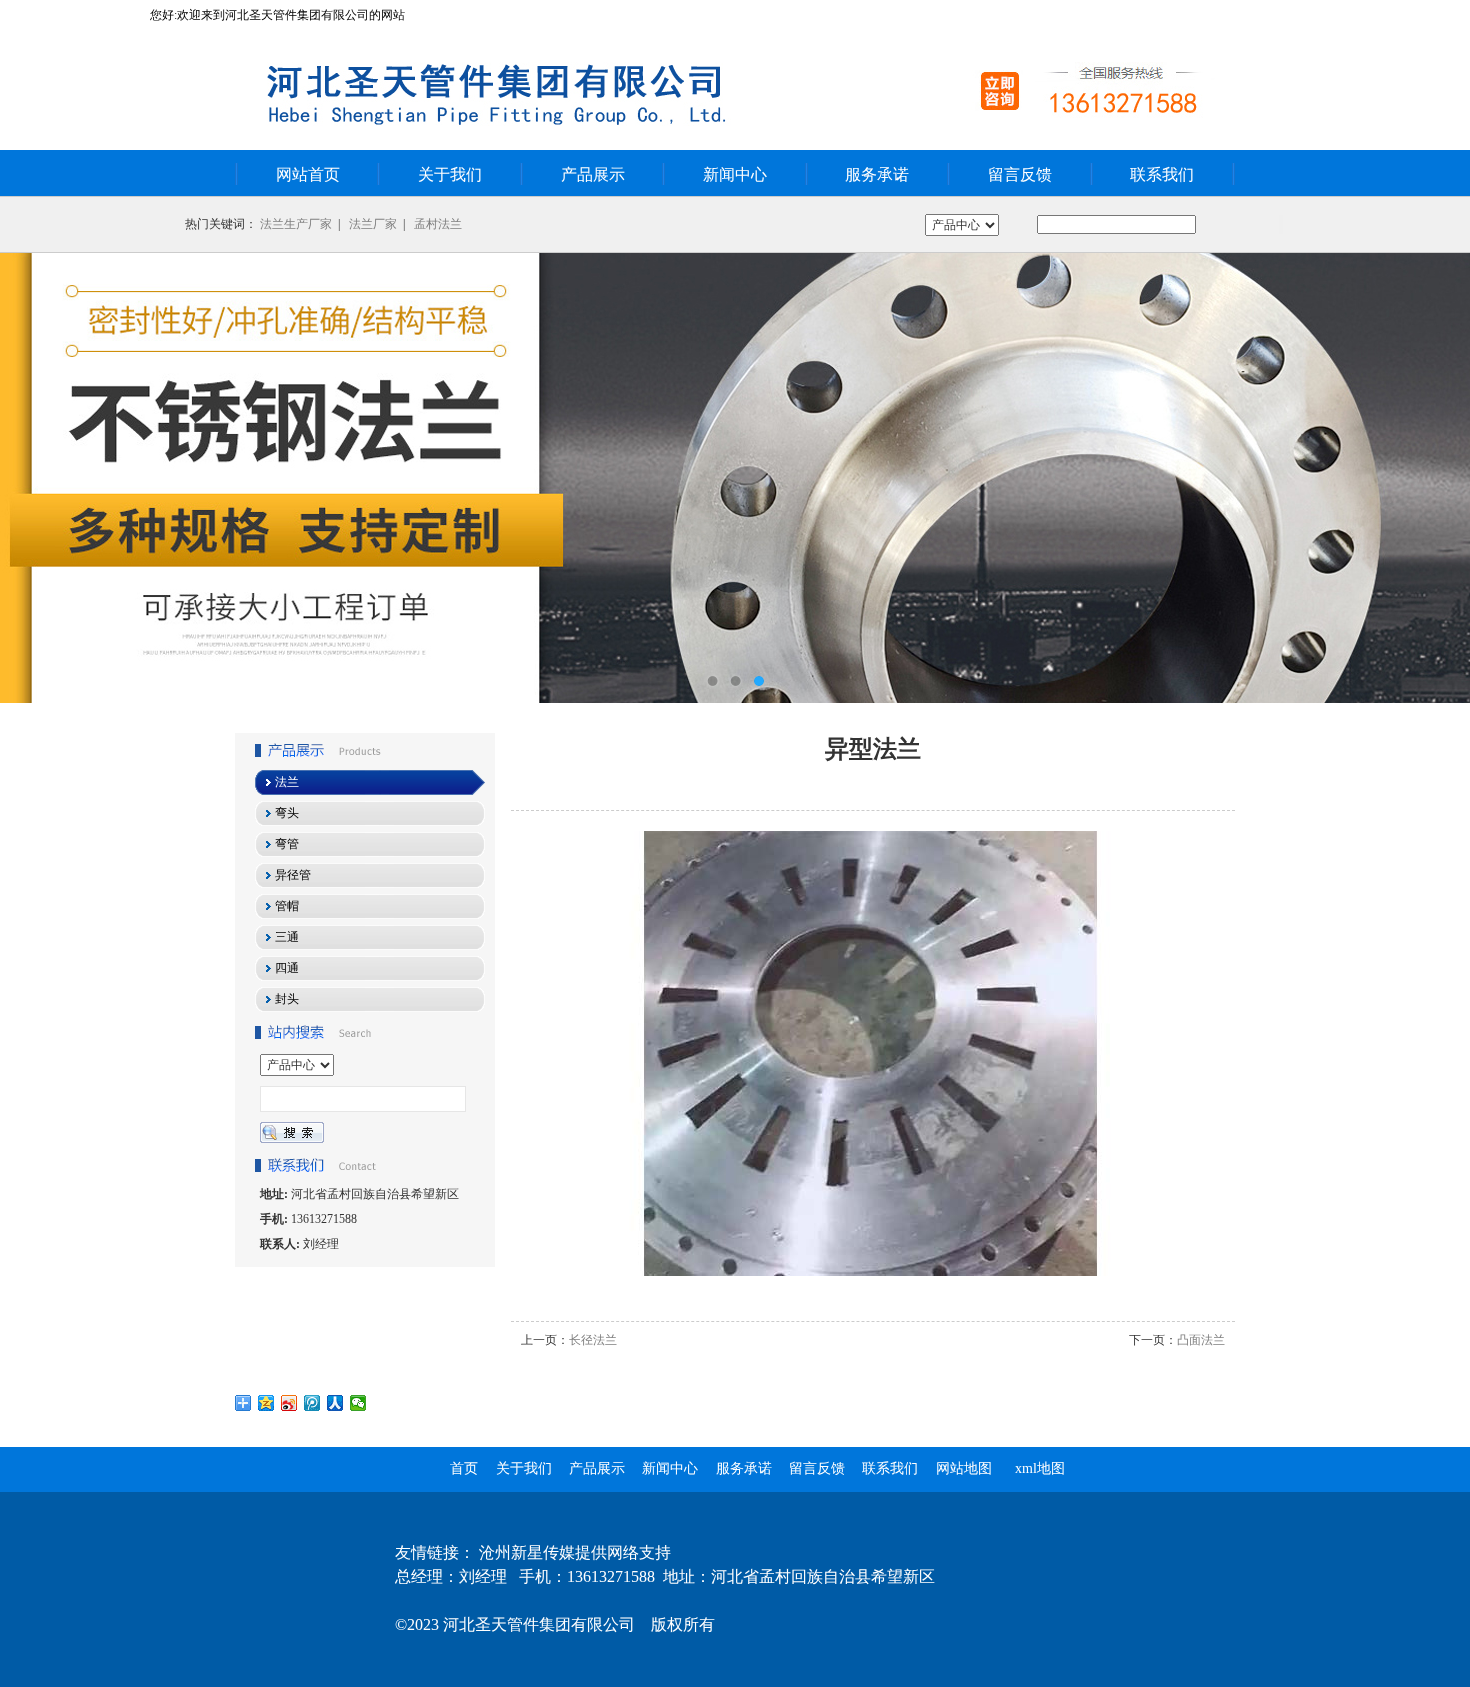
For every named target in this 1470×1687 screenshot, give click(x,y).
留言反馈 (1020, 174)
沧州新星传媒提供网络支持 (575, 1552)
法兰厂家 (373, 224)
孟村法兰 (438, 224)
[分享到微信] (358, 1403)
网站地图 (964, 1468)
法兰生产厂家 (296, 224)
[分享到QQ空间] (266, 1403)
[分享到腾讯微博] (312, 1403)
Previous (35, 478)
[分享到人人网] (335, 1403)
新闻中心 (735, 174)
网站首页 (308, 174)
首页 (464, 1468)
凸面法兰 (1201, 1340)
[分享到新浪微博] (289, 1403)
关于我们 (450, 174)
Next (1435, 478)
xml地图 (1040, 1468)
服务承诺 (877, 174)
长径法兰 (593, 1340)
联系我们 (1162, 174)
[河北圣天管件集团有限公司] (735, 478)
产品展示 (593, 174)
